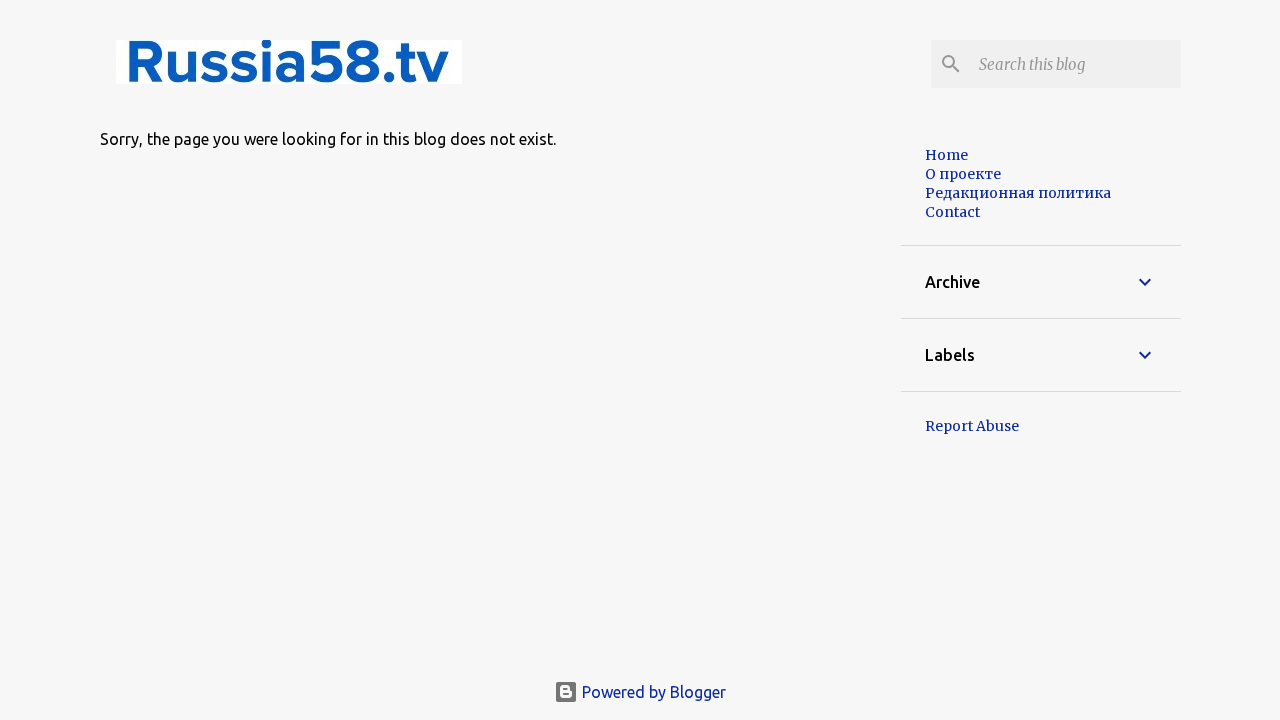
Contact (952, 212)
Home (946, 155)
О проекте (963, 174)
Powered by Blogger (652, 692)
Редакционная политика (1018, 193)
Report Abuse (972, 426)
